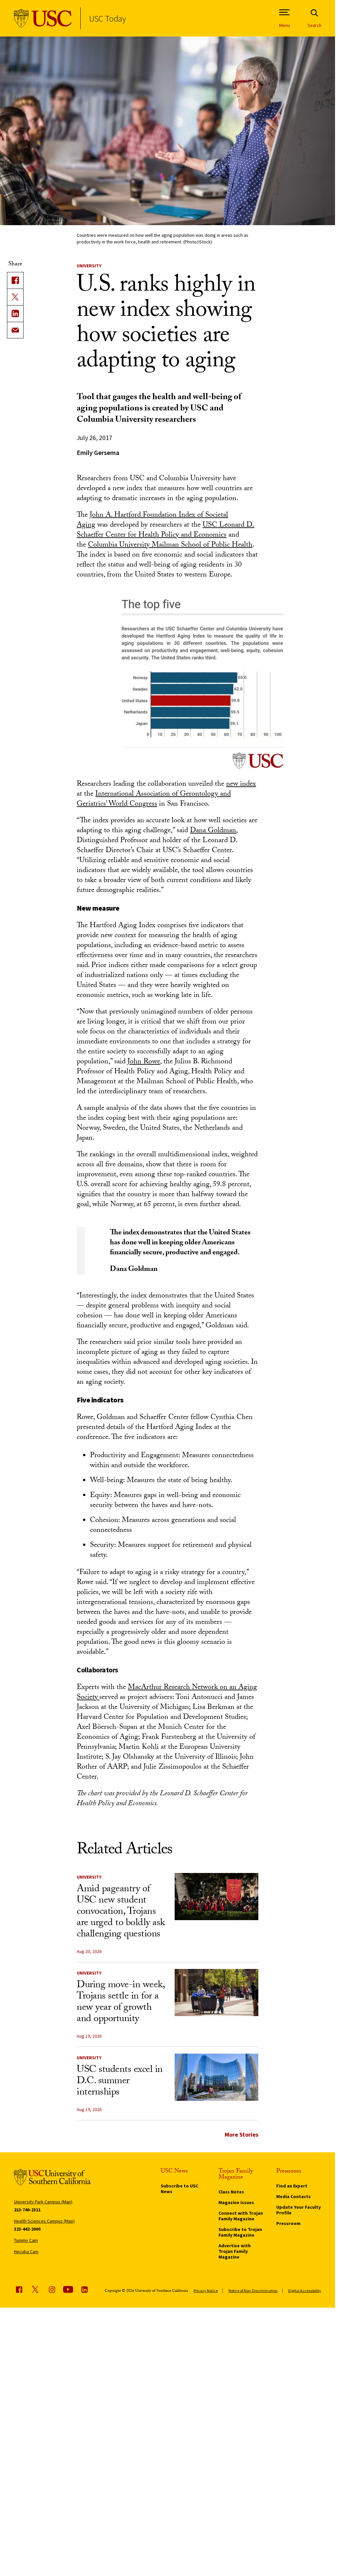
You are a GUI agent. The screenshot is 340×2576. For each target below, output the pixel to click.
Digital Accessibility (305, 2291)
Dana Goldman (213, 831)
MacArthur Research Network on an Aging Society (167, 1693)
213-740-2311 (27, 2210)
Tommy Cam (26, 2240)
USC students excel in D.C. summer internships (120, 2082)
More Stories (242, 2134)
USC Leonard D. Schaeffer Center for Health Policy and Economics (166, 531)
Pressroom (288, 2223)
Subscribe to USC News (179, 2189)
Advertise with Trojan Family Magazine (235, 2251)
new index (241, 785)
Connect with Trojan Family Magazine (241, 2216)
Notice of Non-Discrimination (253, 2291)
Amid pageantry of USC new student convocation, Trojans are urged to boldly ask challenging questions (121, 1912)
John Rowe (144, 1062)
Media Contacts (294, 2196)
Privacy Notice (206, 2291)
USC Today (107, 18)
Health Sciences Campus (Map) (44, 2221)
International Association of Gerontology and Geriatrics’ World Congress (154, 799)
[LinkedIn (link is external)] (15, 313)
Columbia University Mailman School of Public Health (170, 545)
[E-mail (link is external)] (15, 330)
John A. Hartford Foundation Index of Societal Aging (152, 521)
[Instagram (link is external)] (52, 2289)
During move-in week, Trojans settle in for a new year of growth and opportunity (121, 2003)
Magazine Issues (236, 2202)
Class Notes (231, 2192)
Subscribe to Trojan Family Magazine (240, 2232)
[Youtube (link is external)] (68, 2289)
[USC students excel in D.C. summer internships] (216, 2077)
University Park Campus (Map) (43, 2202)
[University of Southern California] (43, 18)
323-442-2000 (27, 2229)
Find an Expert (292, 2186)
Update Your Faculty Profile (298, 2210)
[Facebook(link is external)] (15, 280)
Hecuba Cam (26, 2252)
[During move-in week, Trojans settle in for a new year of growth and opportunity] (216, 1993)
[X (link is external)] (15, 297)
